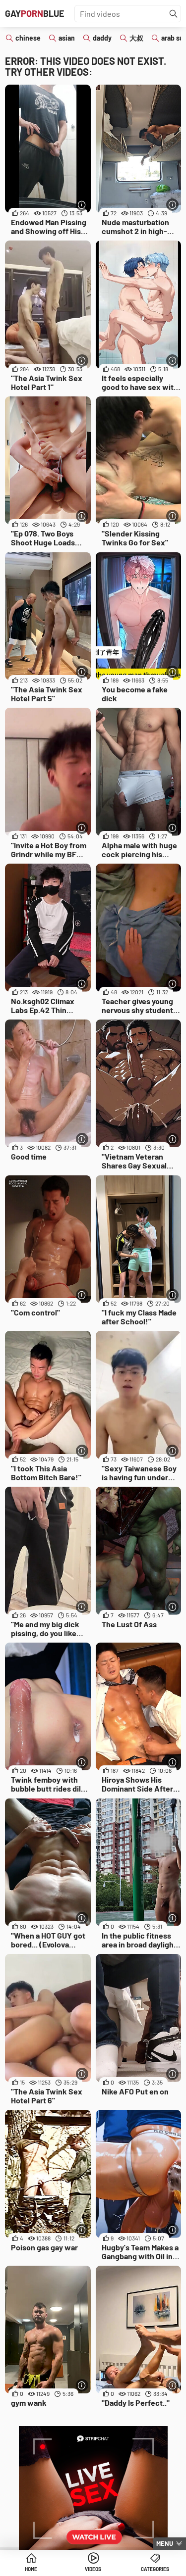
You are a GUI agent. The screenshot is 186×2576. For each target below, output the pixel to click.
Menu (165, 2543)
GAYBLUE (35, 13)
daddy (102, 38)
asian (67, 38)
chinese (28, 38)
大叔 (136, 38)
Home (31, 2569)
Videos (93, 2569)
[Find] (174, 14)
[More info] (82, 205)
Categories (155, 2569)
